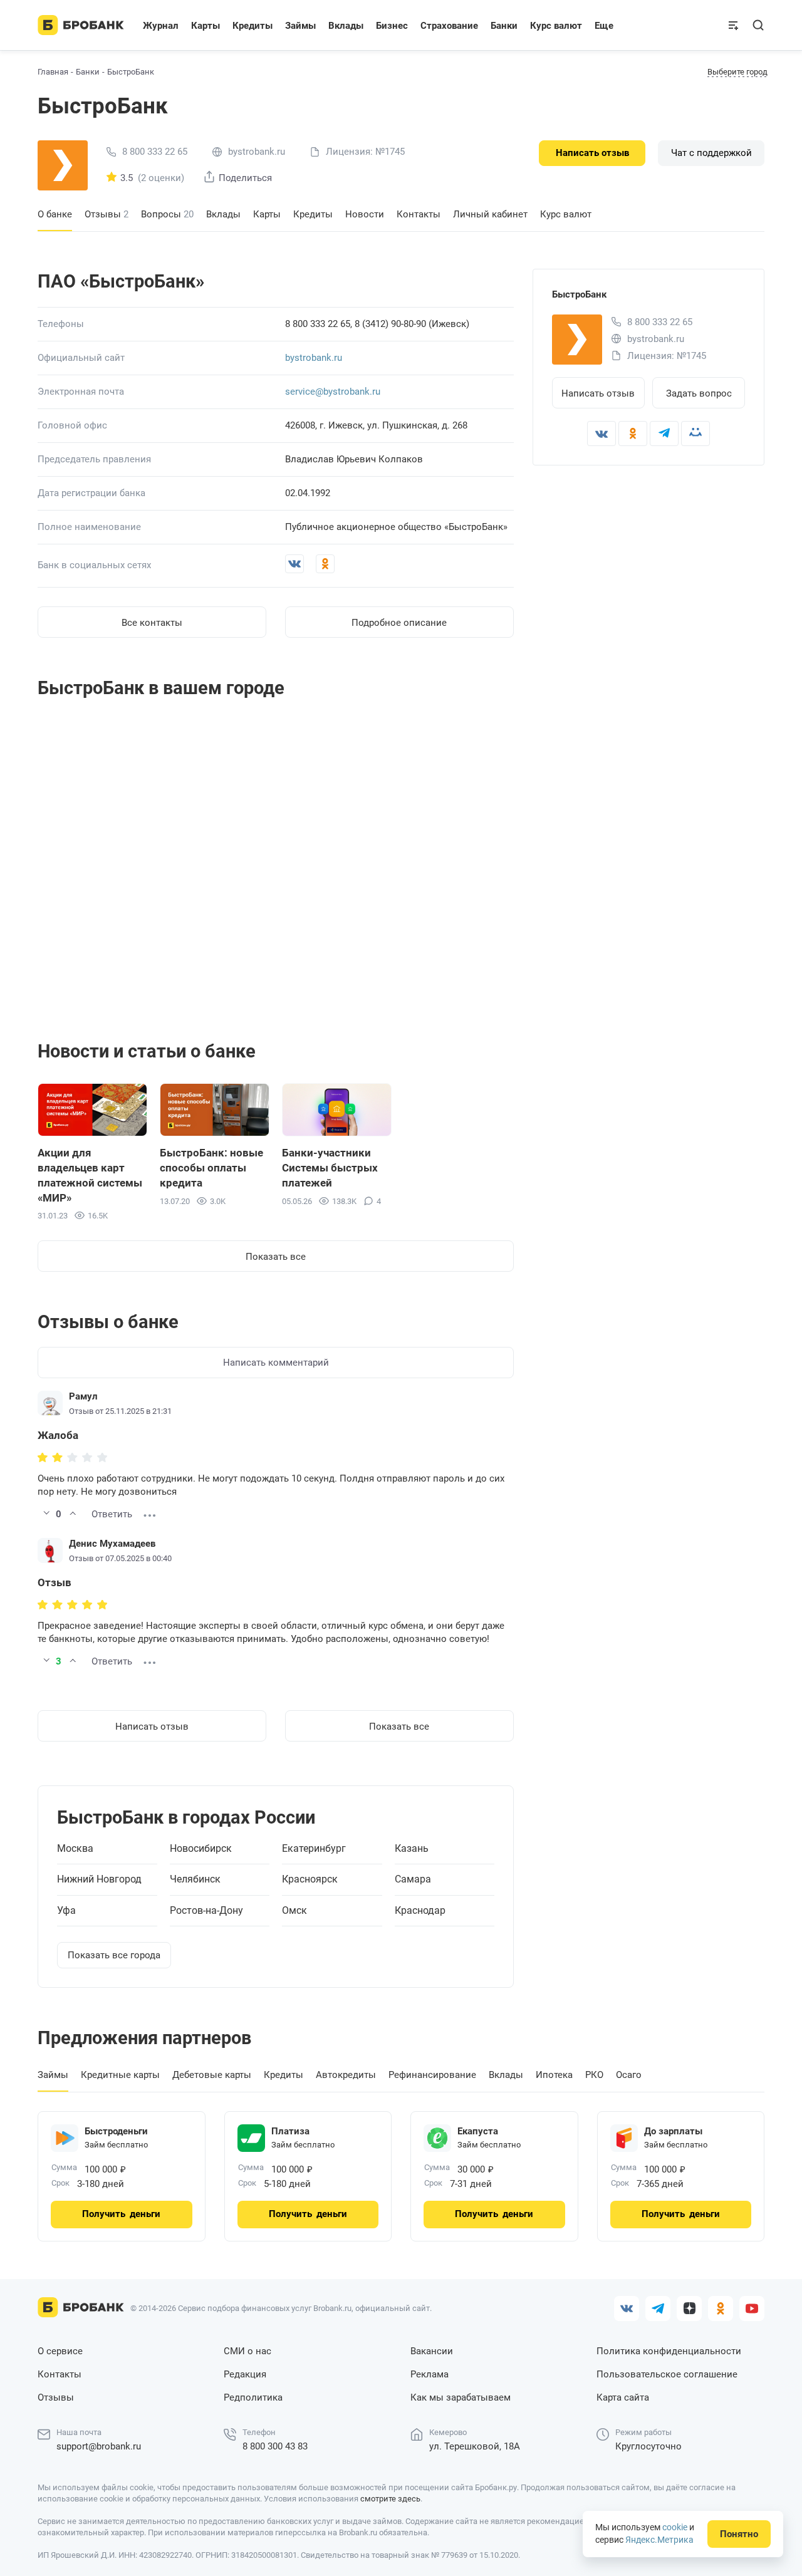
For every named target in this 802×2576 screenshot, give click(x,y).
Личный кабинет (490, 214)
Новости (365, 214)
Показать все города (114, 1955)
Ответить (112, 1514)
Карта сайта (623, 2397)
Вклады (223, 214)
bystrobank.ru (314, 358)
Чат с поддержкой (711, 153)
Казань (412, 1849)
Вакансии (432, 2351)
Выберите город (737, 72)
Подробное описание (399, 623)
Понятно (739, 2534)
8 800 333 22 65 (155, 152)
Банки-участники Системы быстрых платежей (330, 1168)
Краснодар (420, 1911)
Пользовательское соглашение (667, 2374)
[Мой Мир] (695, 434)
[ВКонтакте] (601, 434)
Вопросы (167, 214)
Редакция (245, 2374)
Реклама (430, 2374)
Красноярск (310, 1879)
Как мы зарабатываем (461, 2397)
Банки (88, 72)
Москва (75, 1849)
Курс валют (566, 214)
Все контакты (152, 623)
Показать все (276, 1257)
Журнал (161, 26)
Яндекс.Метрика (659, 2540)
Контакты (419, 214)
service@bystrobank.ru (333, 392)
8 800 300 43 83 (275, 2446)
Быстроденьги (116, 2131)
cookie (675, 2527)
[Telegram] (664, 434)
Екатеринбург (314, 1849)
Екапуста (478, 2131)
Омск (294, 1911)
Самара (413, 1879)
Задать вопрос (699, 393)
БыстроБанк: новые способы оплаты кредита (211, 1168)
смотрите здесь (390, 2499)
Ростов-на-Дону (206, 1911)
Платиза (290, 2131)
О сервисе (60, 2351)
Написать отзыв (592, 153)
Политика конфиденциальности (669, 2351)
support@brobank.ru (99, 2446)
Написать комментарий (276, 1363)
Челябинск (195, 1879)
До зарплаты (673, 2131)
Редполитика (253, 2397)
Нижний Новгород (99, 1879)
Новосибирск (201, 1849)
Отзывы (107, 214)
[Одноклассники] (633, 434)
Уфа (66, 1911)
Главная (53, 72)
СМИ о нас (247, 2351)
